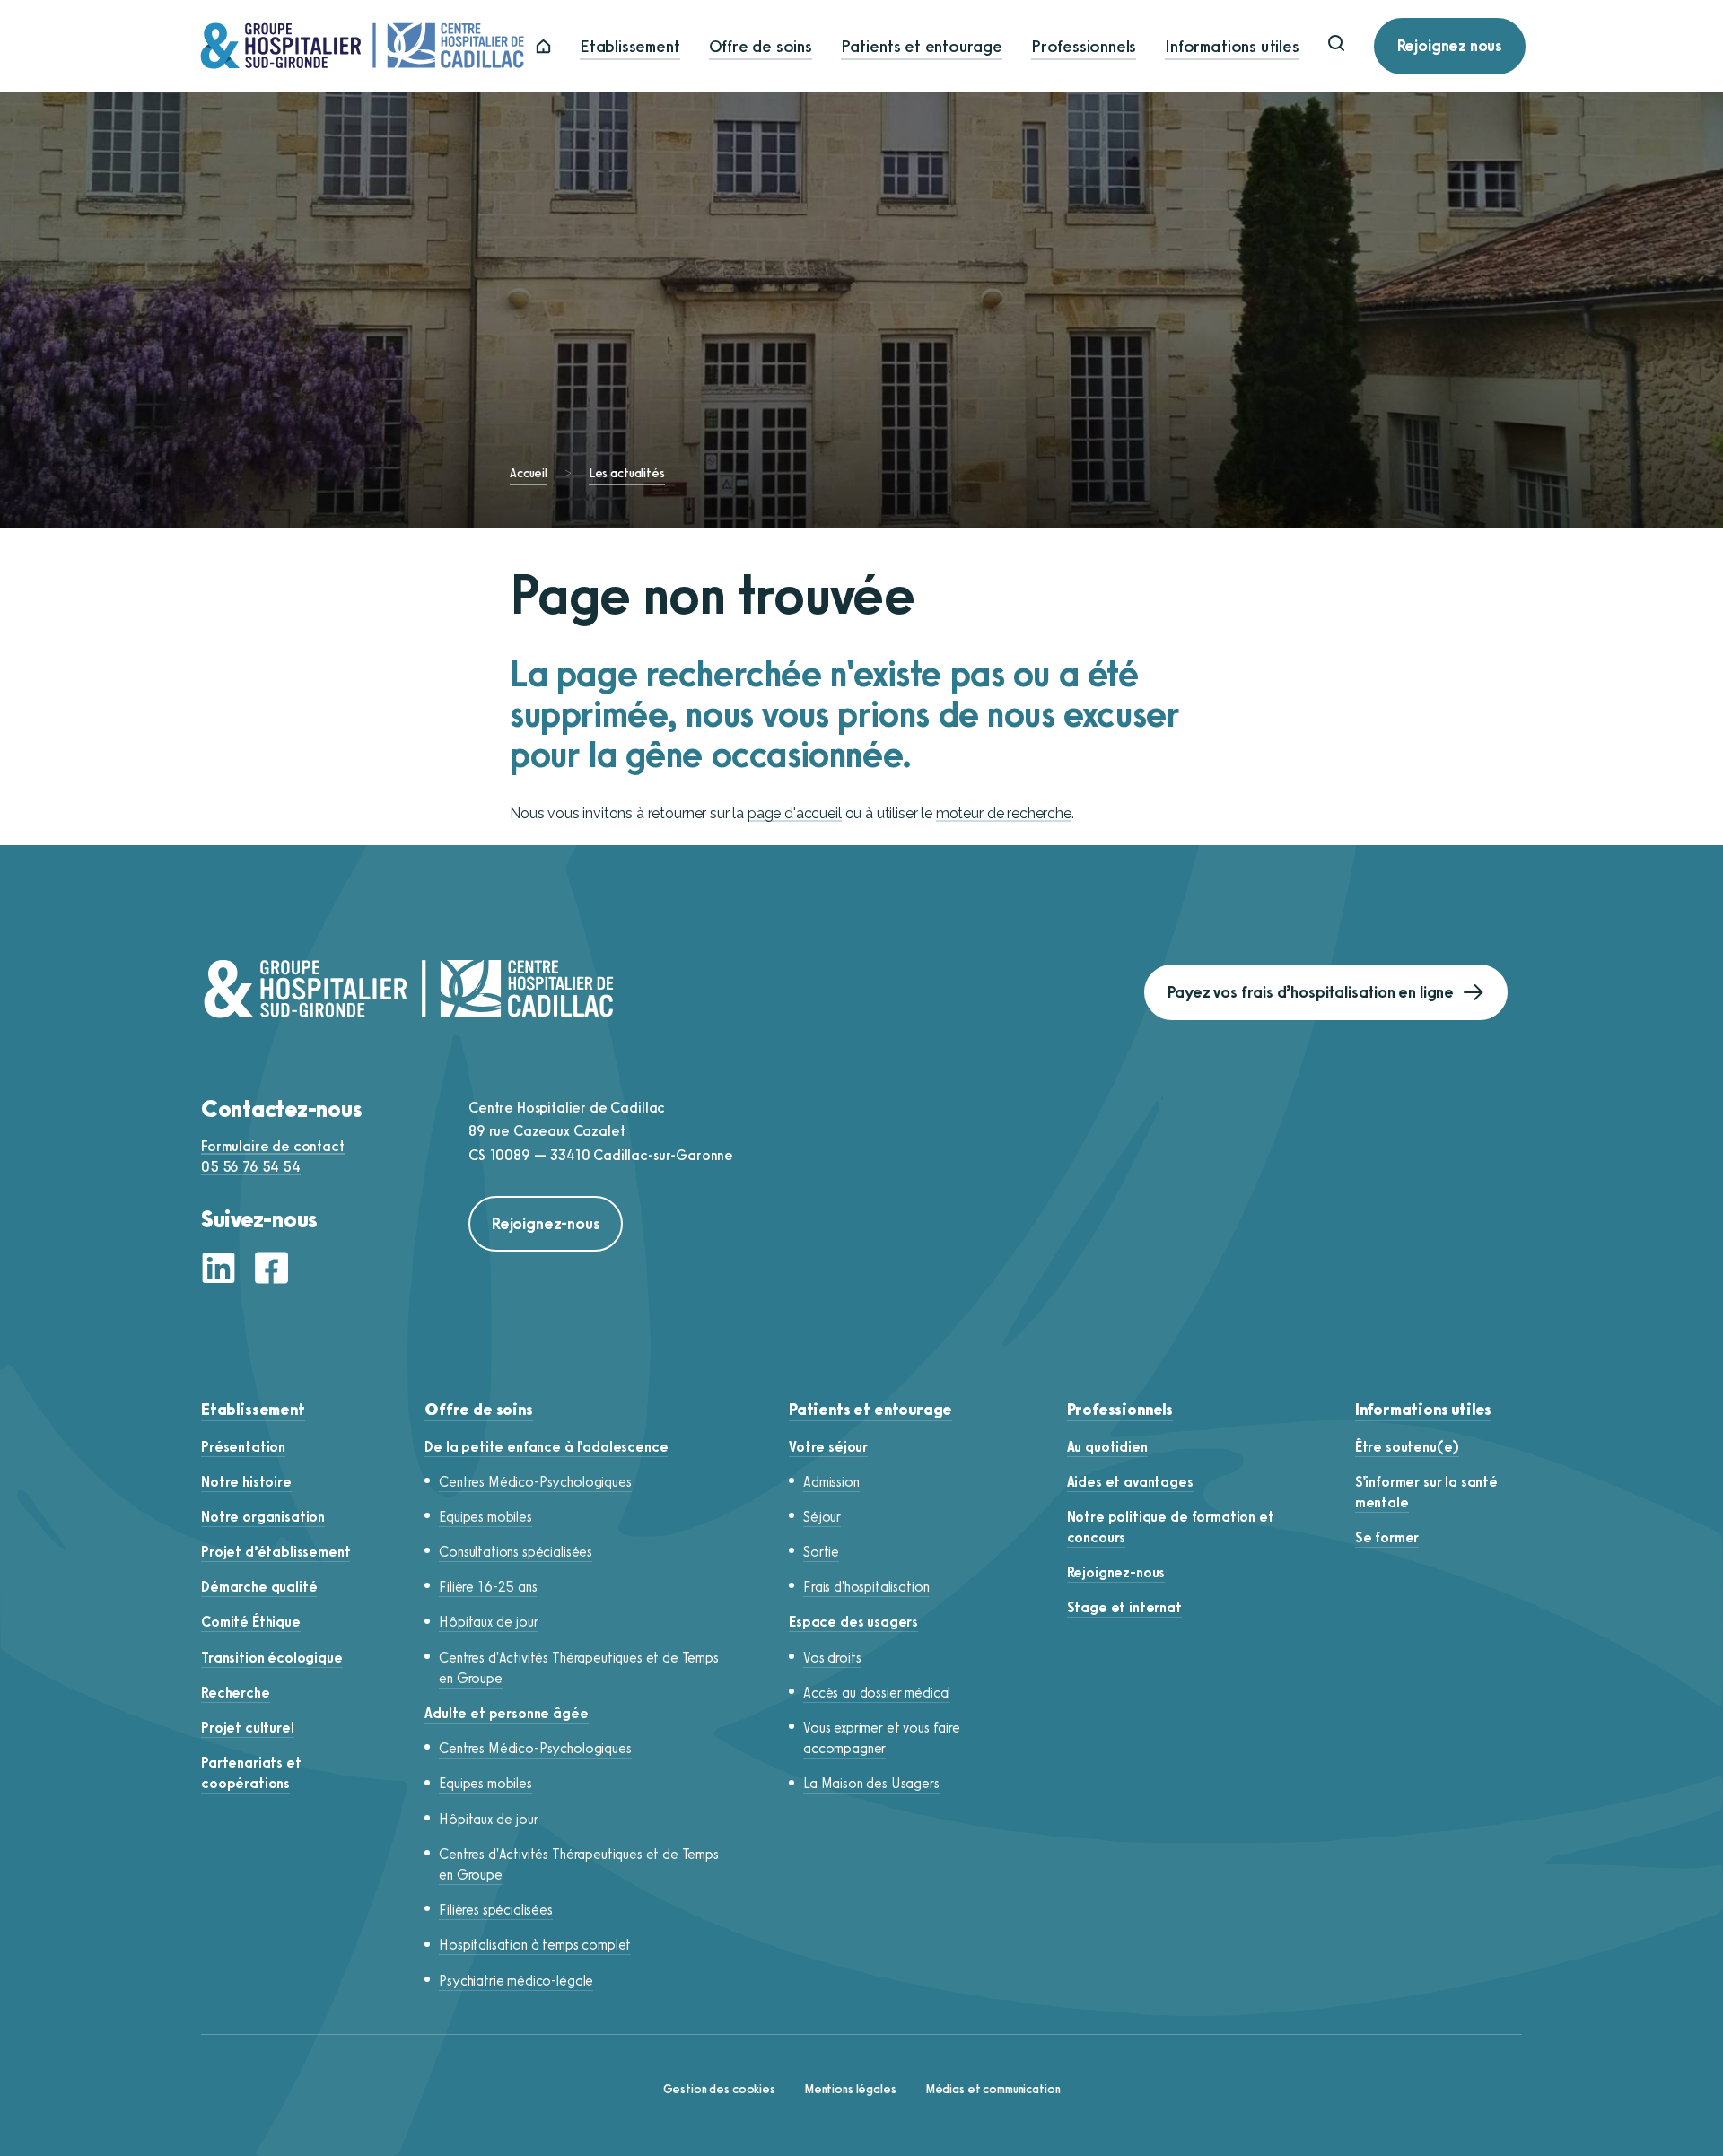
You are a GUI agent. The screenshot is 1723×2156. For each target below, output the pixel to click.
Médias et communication (993, 2089)
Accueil (529, 473)
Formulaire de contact (273, 1146)
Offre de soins (761, 46)
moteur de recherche (1004, 813)
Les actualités (627, 473)
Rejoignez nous (1450, 46)
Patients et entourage (922, 46)
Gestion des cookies (719, 2089)
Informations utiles (1232, 46)
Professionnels (1084, 46)
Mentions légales (850, 2089)
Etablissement (630, 46)
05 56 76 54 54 (251, 1167)
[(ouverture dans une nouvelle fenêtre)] (223, 1270)
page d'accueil (795, 813)
